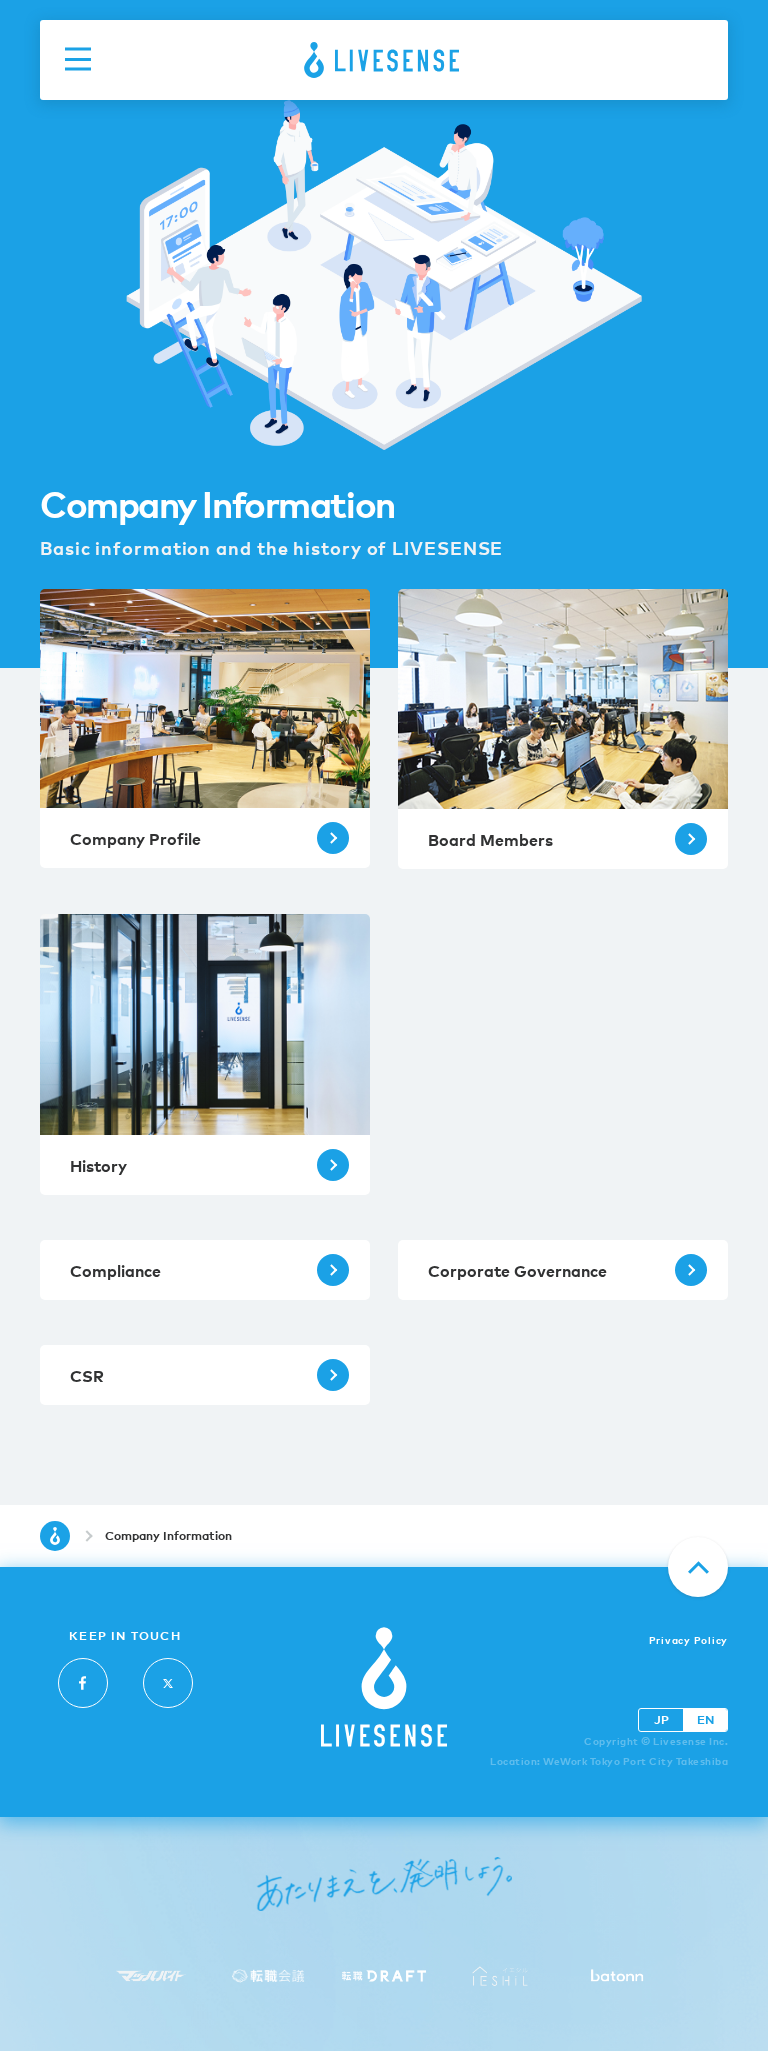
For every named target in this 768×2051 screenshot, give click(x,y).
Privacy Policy (689, 1639)
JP (661, 1719)
